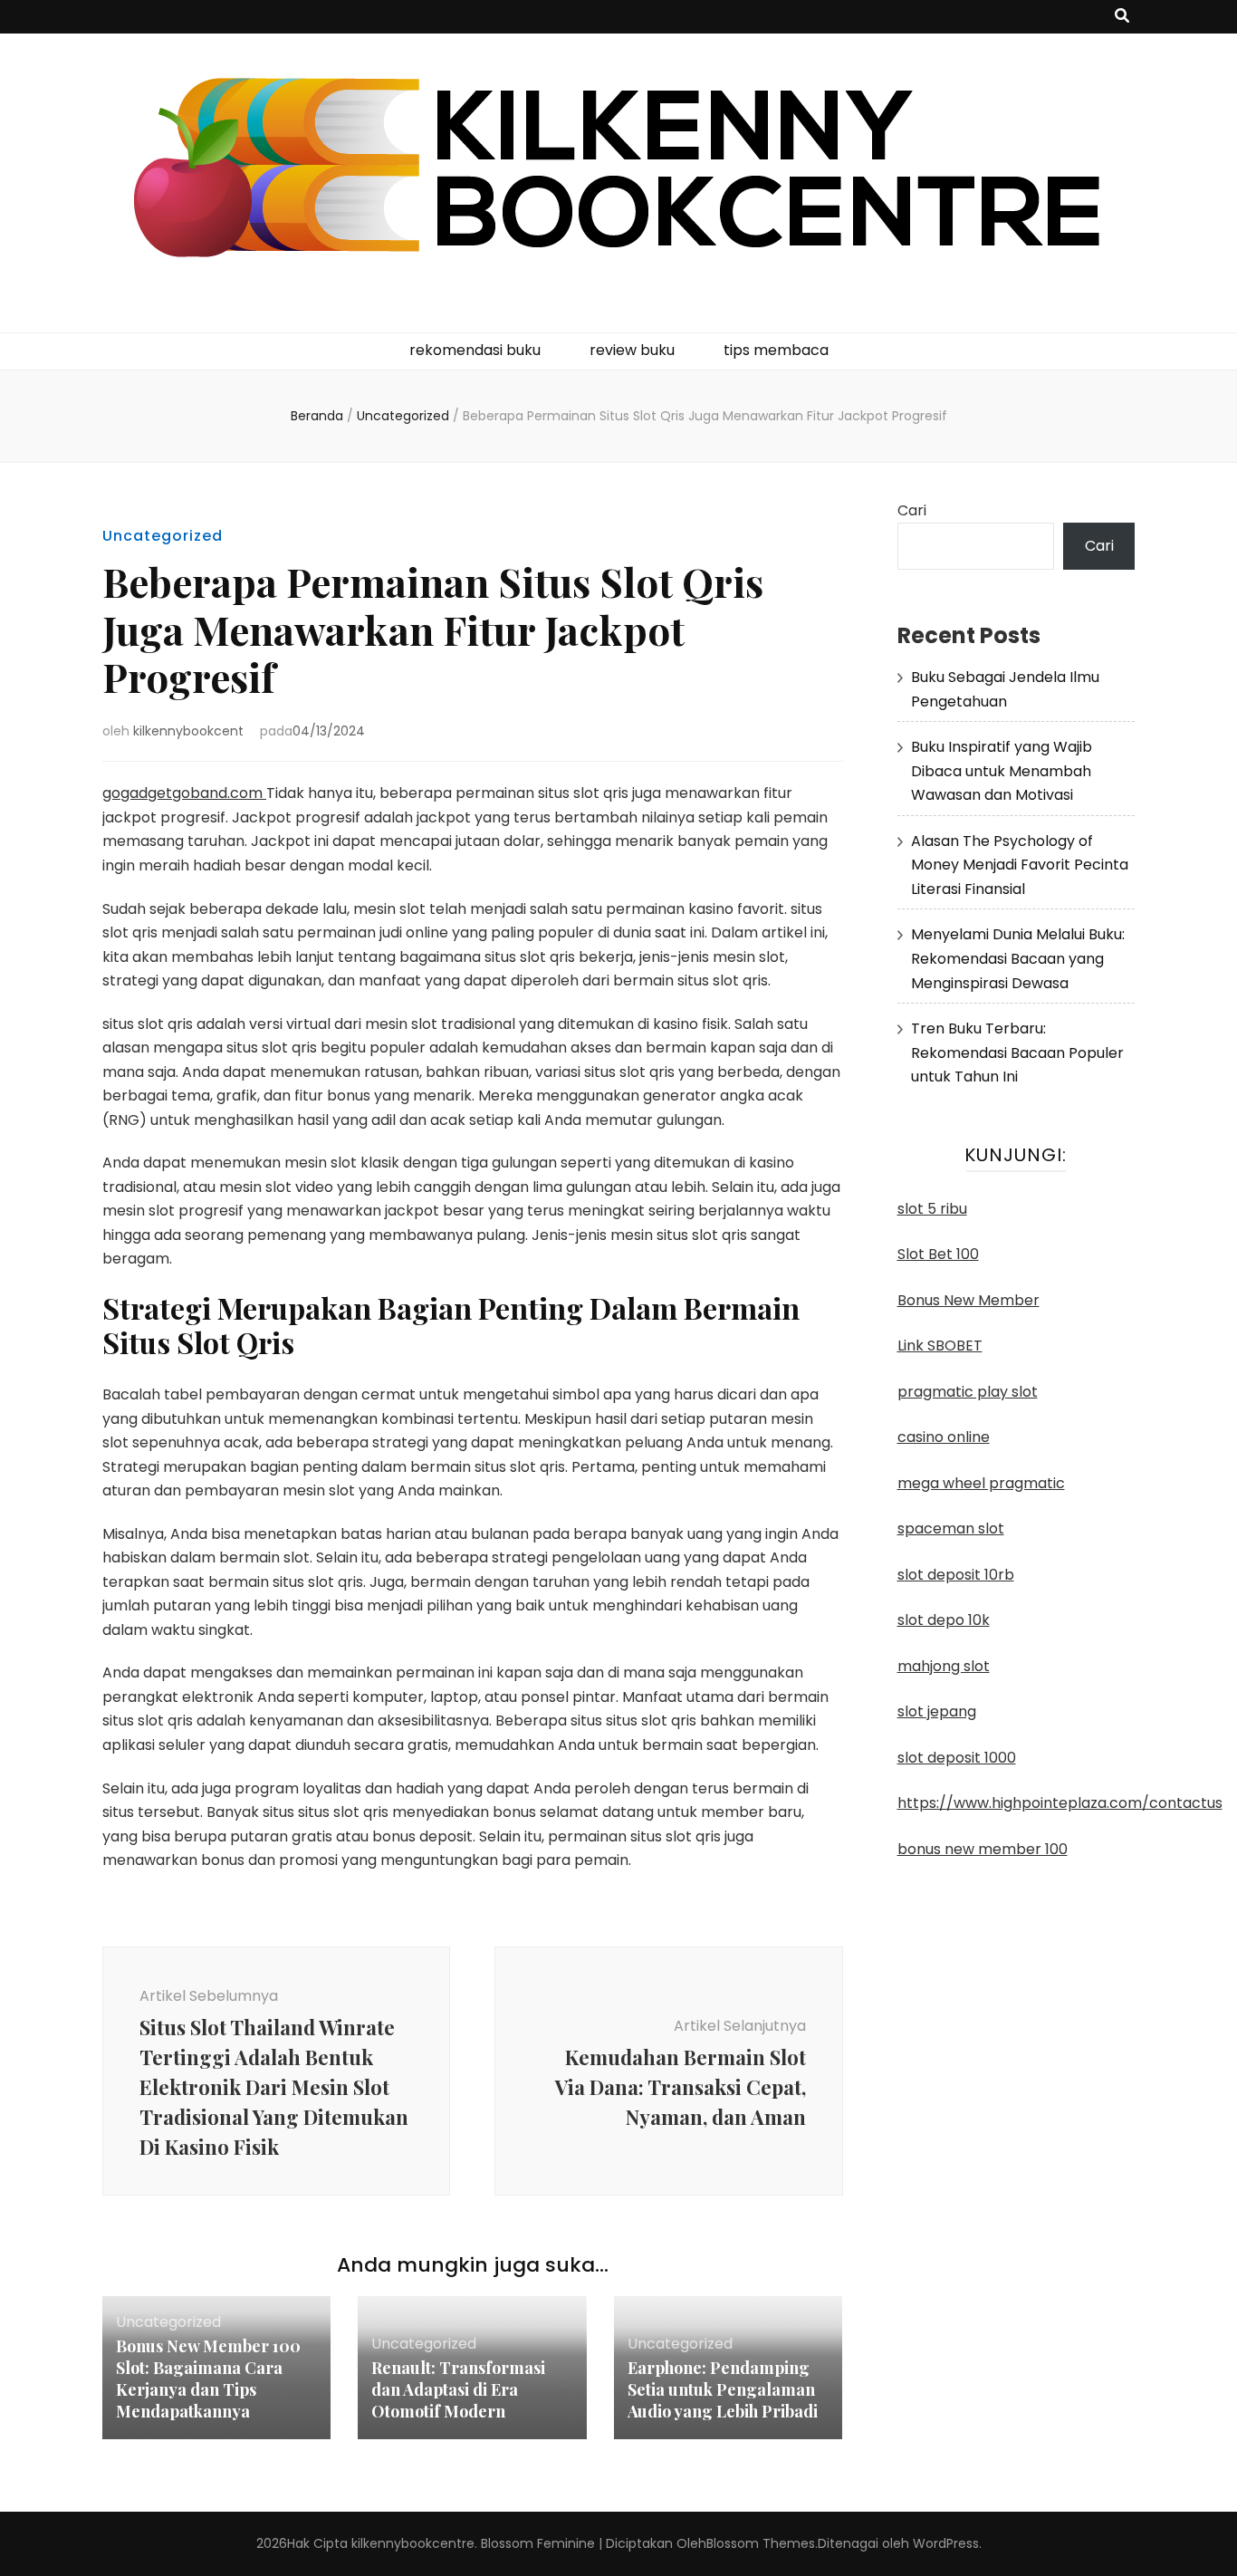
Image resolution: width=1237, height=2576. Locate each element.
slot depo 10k (944, 1620)
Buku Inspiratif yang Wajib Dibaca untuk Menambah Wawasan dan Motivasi (1002, 771)
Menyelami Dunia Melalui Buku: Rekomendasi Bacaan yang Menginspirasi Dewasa (1018, 958)
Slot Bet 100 (938, 1254)
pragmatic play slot (968, 1392)
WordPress (946, 2543)
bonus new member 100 (983, 1849)
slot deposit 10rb (956, 1575)
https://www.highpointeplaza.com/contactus (1060, 1803)
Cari (912, 510)
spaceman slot (951, 1528)
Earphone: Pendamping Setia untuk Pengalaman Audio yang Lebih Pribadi (723, 2389)
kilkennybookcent (188, 731)
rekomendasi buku (475, 350)
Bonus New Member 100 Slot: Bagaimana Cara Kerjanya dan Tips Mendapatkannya (208, 2379)
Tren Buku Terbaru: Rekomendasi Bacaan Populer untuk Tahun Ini (1017, 1053)
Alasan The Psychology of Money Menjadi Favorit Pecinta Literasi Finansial (1020, 865)
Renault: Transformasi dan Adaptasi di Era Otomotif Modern (458, 2389)
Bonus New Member (969, 1300)
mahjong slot (944, 1666)
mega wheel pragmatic (981, 1483)
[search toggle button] (1122, 17)
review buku (632, 350)
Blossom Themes (761, 2543)
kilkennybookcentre (413, 2543)
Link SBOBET (940, 1346)
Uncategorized (163, 536)
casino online (944, 1437)
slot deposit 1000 (957, 1758)
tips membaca (776, 350)
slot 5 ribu (932, 1209)
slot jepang (937, 1711)
